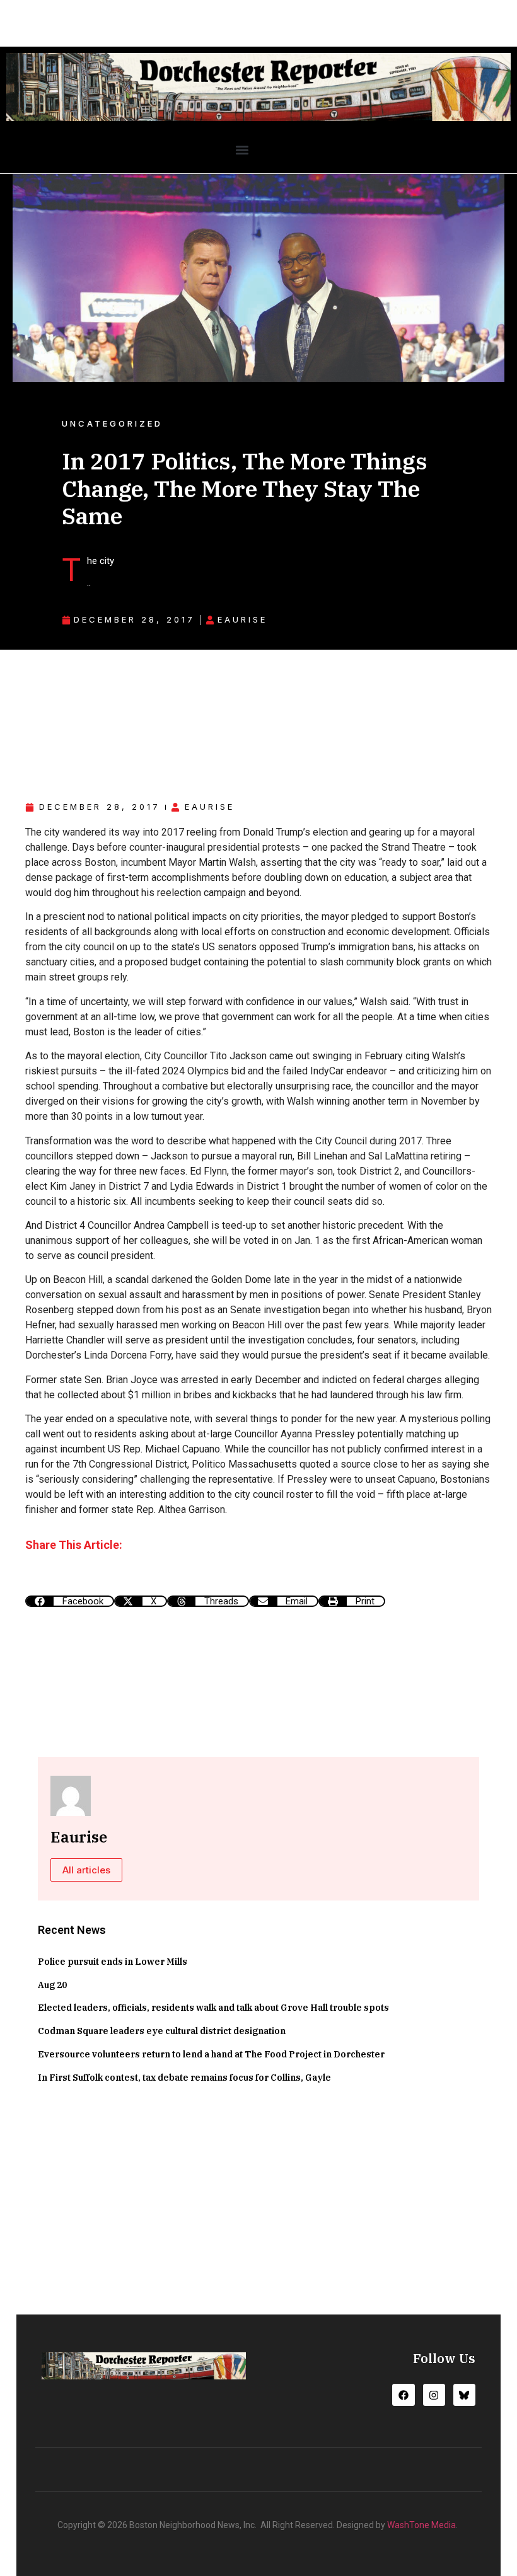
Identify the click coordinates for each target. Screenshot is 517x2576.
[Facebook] (403, 2395)
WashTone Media (421, 2525)
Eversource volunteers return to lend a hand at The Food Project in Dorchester (211, 2054)
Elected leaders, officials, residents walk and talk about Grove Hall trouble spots (213, 2008)
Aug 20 (52, 1985)
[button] (242, 150)
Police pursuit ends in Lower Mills (113, 1962)
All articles (86, 1870)
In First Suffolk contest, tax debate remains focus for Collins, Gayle (184, 2078)
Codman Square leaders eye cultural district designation (162, 2031)
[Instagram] (434, 2395)
